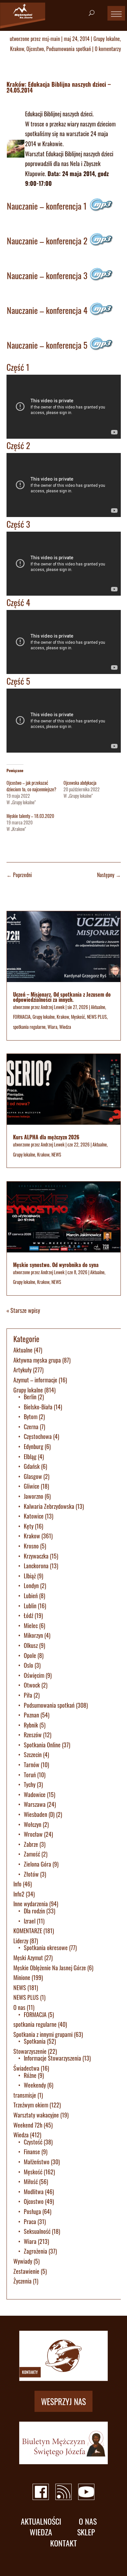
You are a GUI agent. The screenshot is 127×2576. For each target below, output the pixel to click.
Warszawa (35, 1804)
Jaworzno (34, 1496)
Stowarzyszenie (30, 2051)
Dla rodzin (34, 1911)
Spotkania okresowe (46, 1948)
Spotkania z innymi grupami (43, 2034)
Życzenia (22, 2281)
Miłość (31, 2181)
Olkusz (31, 1645)
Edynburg (34, 1446)
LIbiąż (30, 1576)
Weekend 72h (28, 2125)
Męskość (78, 1017)
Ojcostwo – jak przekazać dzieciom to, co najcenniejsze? (31, 786)
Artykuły (22, 1370)
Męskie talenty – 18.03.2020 (30, 816)
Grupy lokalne (107, 39)
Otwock (32, 1685)
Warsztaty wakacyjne (36, 2115)
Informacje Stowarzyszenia (52, 2058)
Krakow (17, 49)
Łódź (28, 1615)
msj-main (51, 39)
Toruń (30, 1775)
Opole (30, 1655)
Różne (30, 2075)
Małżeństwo (37, 2162)
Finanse (32, 2152)
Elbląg (30, 1456)
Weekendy (35, 2085)
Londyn (31, 1586)
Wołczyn (33, 1824)
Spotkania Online (42, 1745)
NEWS (56, 1154)
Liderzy (21, 1941)
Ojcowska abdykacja (80, 783)
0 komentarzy (108, 49)
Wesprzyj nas (63, 2401)
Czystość (33, 2142)
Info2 (19, 1894)
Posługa (32, 2211)
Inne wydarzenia (31, 1904)
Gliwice (32, 1486)
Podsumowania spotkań (69, 49)
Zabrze (31, 1844)
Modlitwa (34, 2192)
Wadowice (35, 1794)
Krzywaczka (36, 1556)
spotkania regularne (29, 1027)
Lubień (31, 1596)
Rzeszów (33, 1735)
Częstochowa (38, 1436)
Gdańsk (32, 1466)
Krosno (31, 1546)
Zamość (32, 1854)
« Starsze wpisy (23, 1310)
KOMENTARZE (28, 1931)
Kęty (29, 1526)
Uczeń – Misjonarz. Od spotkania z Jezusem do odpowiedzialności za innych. (62, 997)
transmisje (25, 2095)
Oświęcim (34, 1675)
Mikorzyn (33, 1635)
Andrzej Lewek (53, 1007)
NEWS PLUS (97, 1017)
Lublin (30, 1606)
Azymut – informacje (35, 1380)
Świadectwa (26, 2068)
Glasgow (33, 1476)
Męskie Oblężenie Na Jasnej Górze (50, 1968)
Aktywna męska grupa (37, 1360)
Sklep (86, 2532)
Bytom (31, 1417)
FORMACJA (22, 1017)
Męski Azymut (28, 1958)
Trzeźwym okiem (31, 2105)
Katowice (34, 1516)
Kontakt (63, 2543)
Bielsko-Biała (38, 1407)
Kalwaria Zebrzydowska (49, 1506)
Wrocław (33, 1834)
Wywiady (23, 2261)
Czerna (31, 1427)
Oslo (28, 1665)
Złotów (31, 1874)
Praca (30, 2221)
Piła (28, 1695)
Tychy (30, 1784)
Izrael (30, 1921)
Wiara (52, 1027)
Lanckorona (36, 1566)
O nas (19, 2007)
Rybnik (31, 1725)
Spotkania (35, 2041)
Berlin (30, 1397)
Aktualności (41, 2521)
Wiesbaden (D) (39, 1814)
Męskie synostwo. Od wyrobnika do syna (56, 1265)
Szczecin (33, 1754)
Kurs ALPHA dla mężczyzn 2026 (46, 1137)
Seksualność (37, 2231)
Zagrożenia (35, 2251)
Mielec (31, 1625)
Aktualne (98, 1007)
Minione (22, 1977)
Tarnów (32, 1765)
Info (17, 1884)
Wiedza (65, 1027)
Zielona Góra (37, 1864)
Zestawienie (26, 2271)
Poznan (31, 1715)
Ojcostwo (35, 49)
